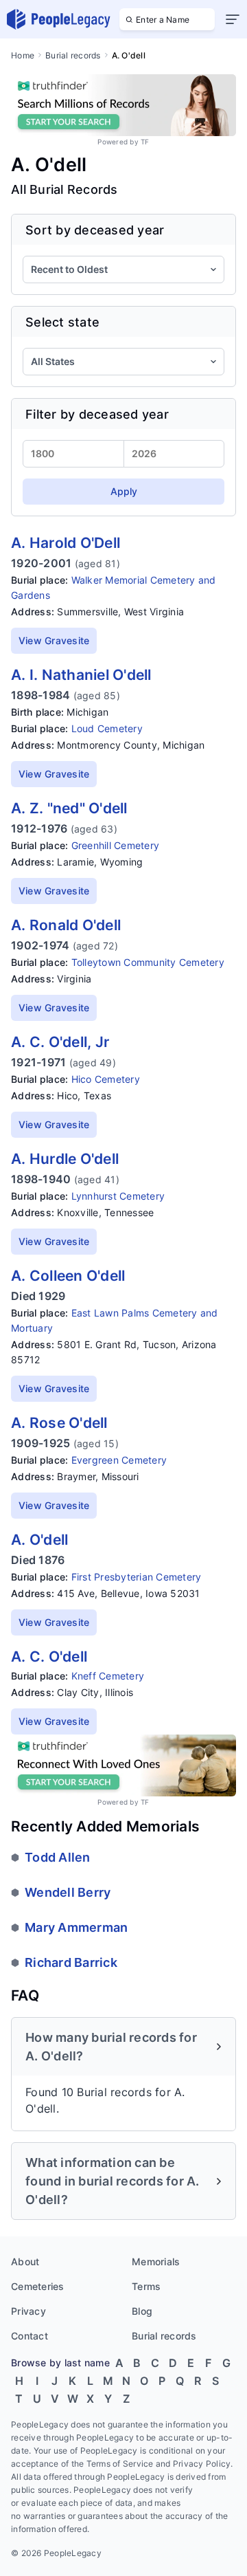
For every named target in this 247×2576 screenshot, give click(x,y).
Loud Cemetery (107, 728)
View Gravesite (54, 640)
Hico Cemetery (106, 1079)
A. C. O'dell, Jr (60, 1042)
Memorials (156, 2261)
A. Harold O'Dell (66, 543)
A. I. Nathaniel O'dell (81, 675)
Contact (30, 2336)
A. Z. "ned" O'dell (69, 808)
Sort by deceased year (95, 230)
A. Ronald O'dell (66, 925)
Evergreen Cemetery (119, 1460)
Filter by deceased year (97, 414)
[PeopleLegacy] (59, 19)
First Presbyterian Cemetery (137, 1577)
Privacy (28, 2311)
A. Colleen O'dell (68, 1276)
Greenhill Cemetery (116, 845)
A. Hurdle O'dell (65, 1159)
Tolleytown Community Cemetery (148, 962)
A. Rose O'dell (59, 1423)
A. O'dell (39, 1540)
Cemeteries (38, 2286)
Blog (142, 2311)
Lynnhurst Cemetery (118, 1196)
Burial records (73, 55)
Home (23, 55)
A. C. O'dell (49, 1656)
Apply (124, 491)
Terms (146, 2286)
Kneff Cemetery (108, 1676)
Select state (62, 322)
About (25, 2261)
